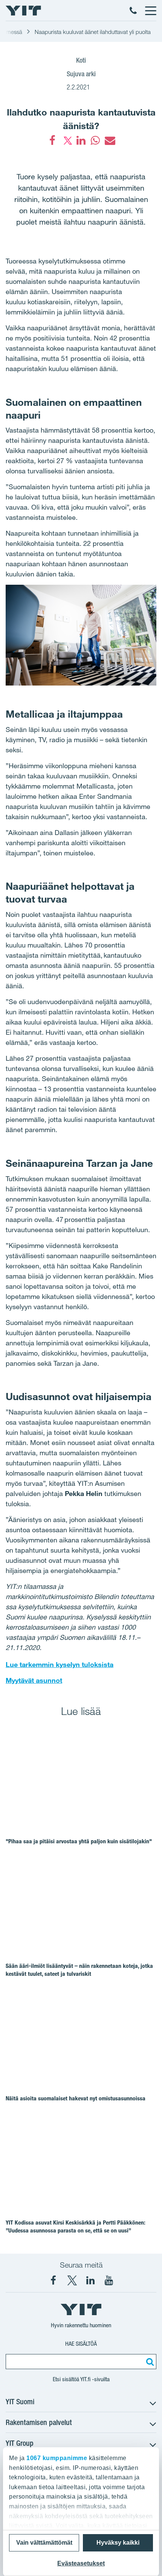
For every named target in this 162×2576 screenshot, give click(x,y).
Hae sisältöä (81, 2344)
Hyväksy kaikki (118, 2543)
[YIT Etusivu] (23, 11)
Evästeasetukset (81, 2563)
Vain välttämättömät (44, 2543)
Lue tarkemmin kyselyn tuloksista (60, 1664)
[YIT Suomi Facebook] (53, 2280)
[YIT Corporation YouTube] (109, 2280)
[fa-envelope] (110, 140)
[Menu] (150, 11)
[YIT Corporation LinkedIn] (90, 2280)
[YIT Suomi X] (72, 2280)
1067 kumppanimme (57, 2458)
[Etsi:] (149, 2362)
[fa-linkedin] (81, 140)
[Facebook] (52, 140)
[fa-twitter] (67, 140)
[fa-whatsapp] (95, 140)
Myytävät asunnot (34, 1680)
